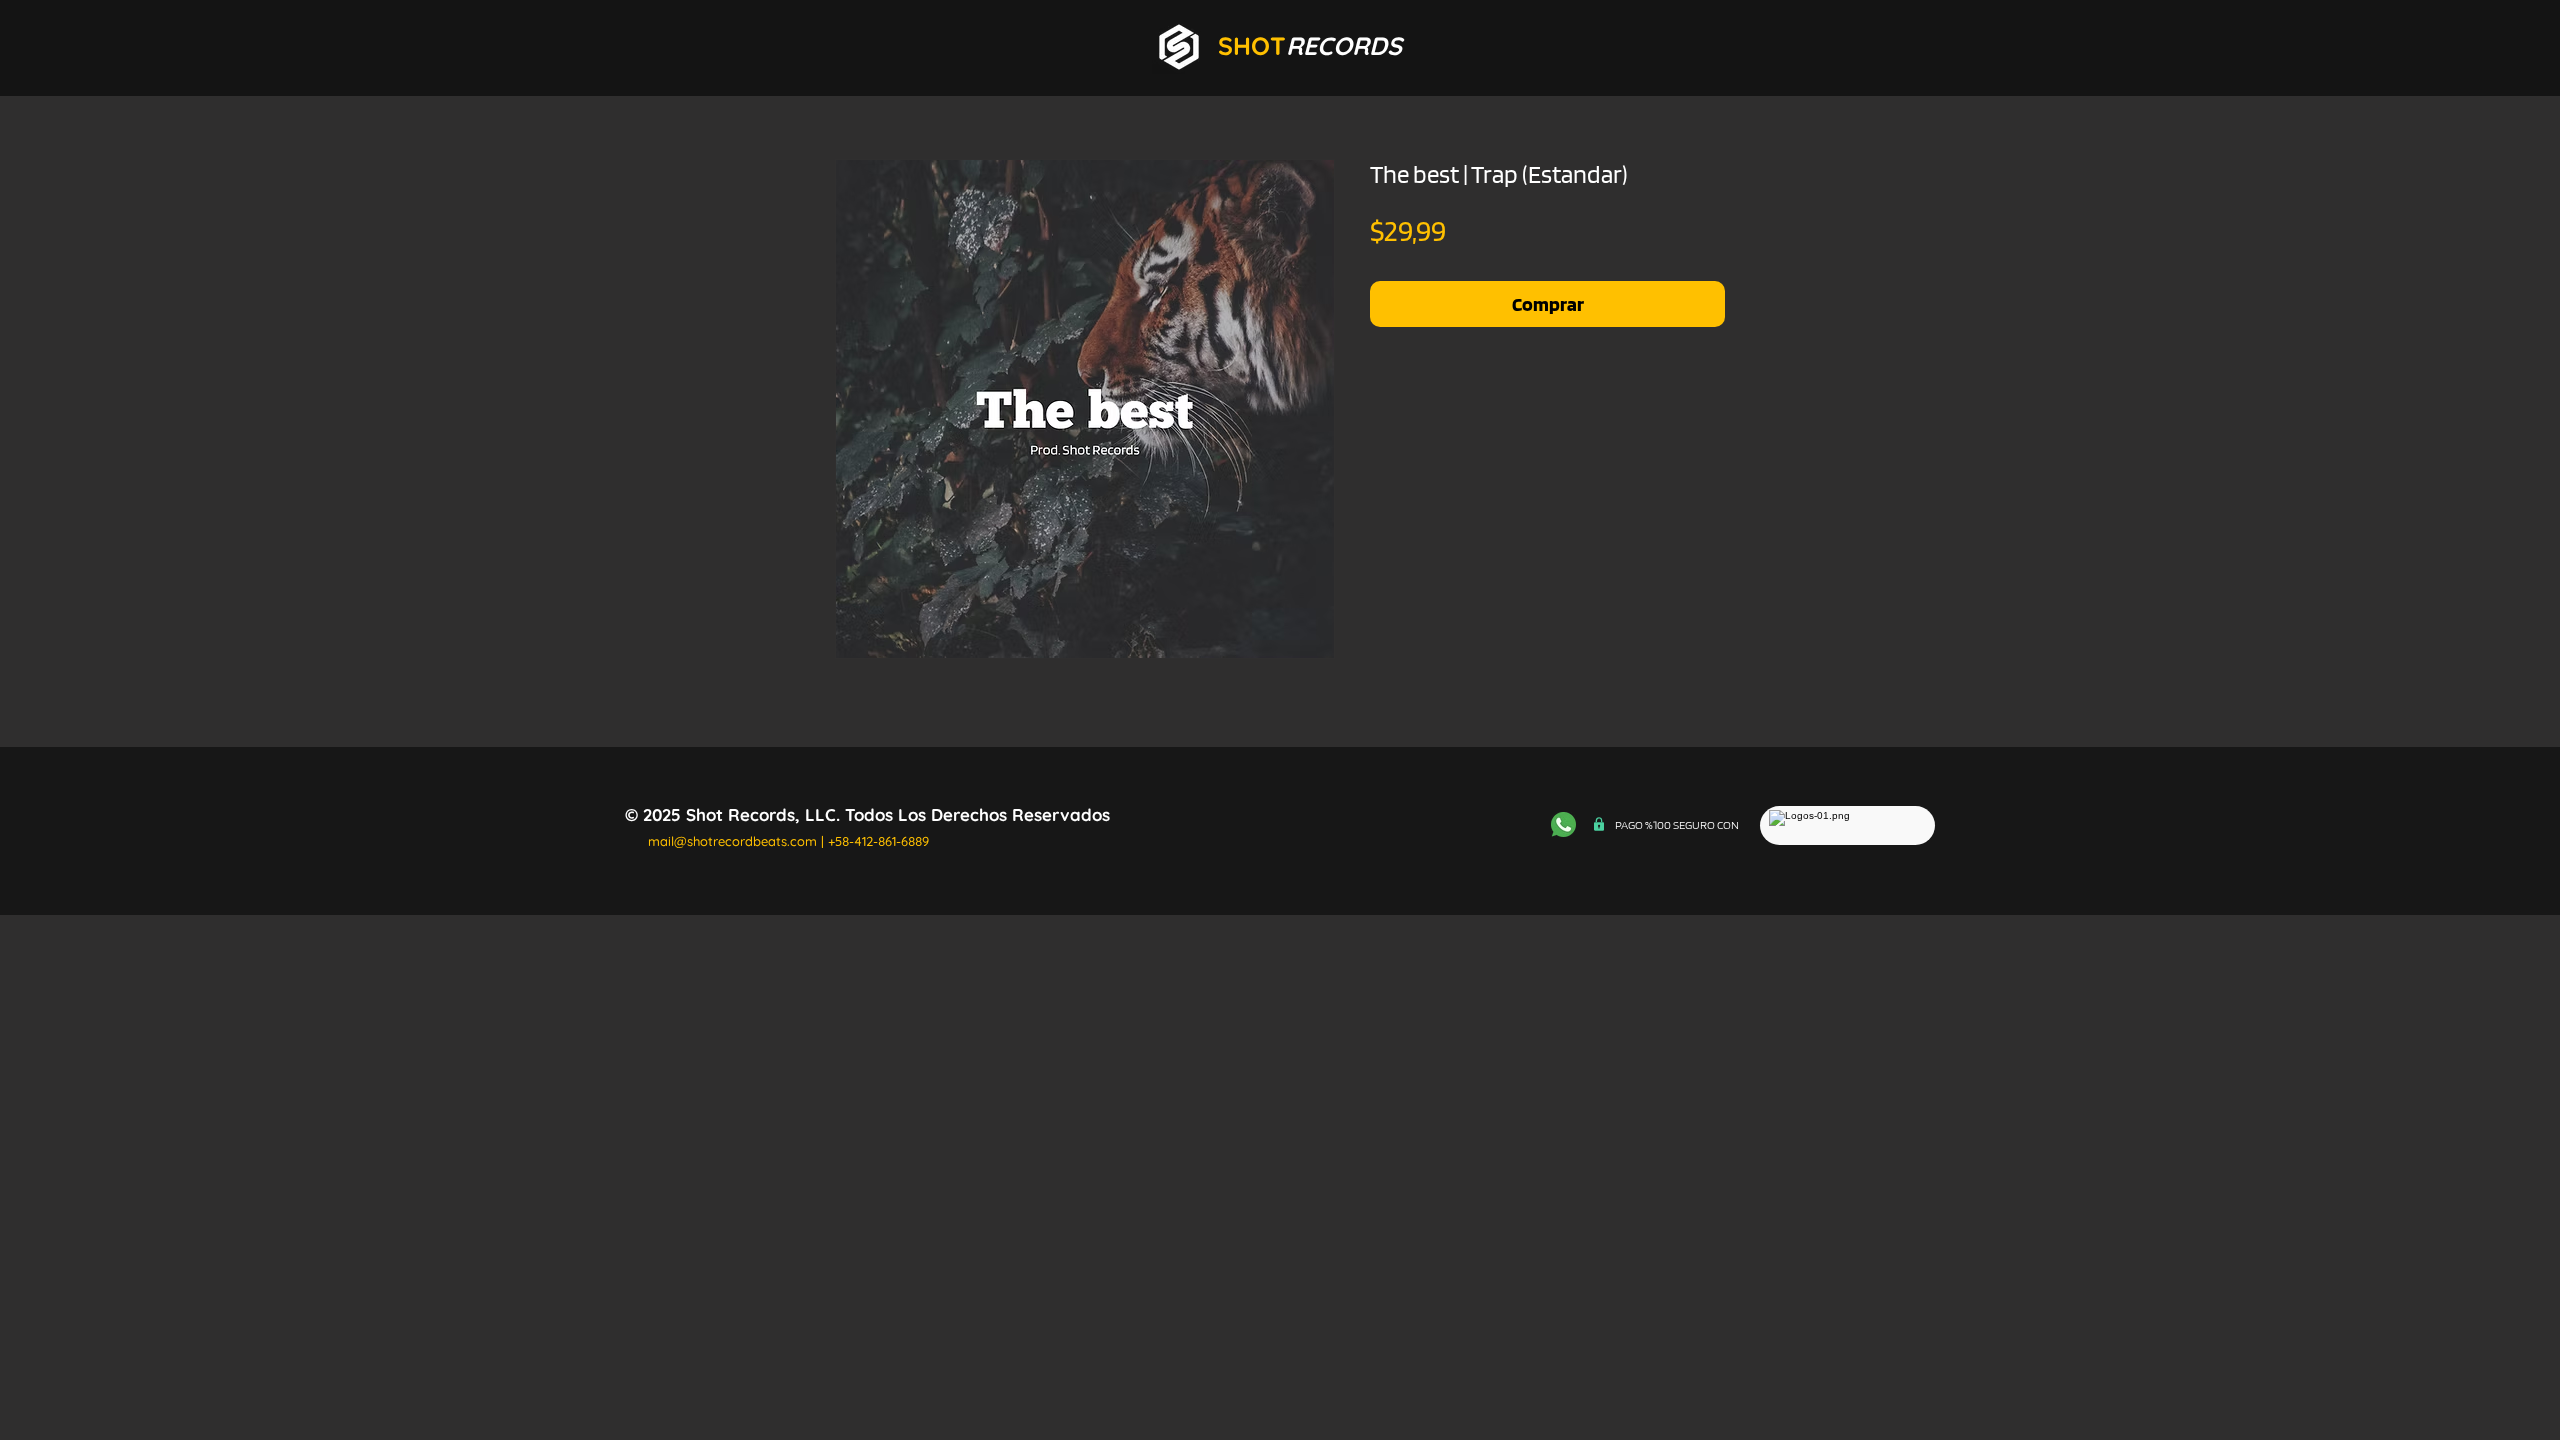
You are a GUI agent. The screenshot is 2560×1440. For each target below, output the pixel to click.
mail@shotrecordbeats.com (732, 841)
